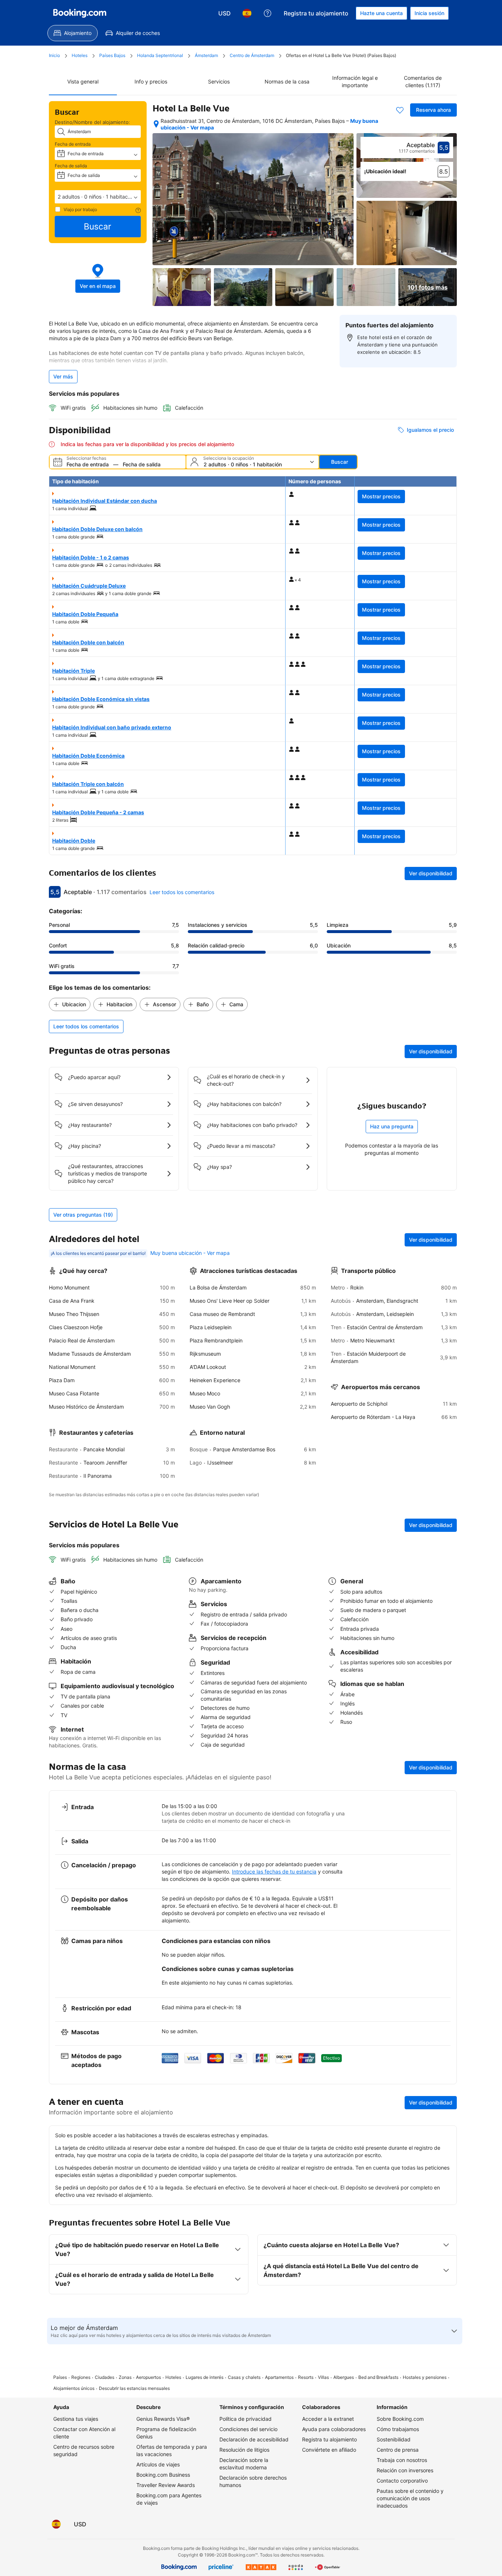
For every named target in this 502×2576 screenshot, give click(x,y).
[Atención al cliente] (268, 13)
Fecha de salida (71, 166)
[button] (98, 197)
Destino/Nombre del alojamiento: (92, 122)
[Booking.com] (80, 13)
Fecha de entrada (73, 144)
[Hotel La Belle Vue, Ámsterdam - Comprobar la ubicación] (156, 124)
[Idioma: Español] (247, 13)
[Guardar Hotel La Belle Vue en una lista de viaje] (400, 110)
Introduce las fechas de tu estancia (274, 1871)
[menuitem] (73, 33)
